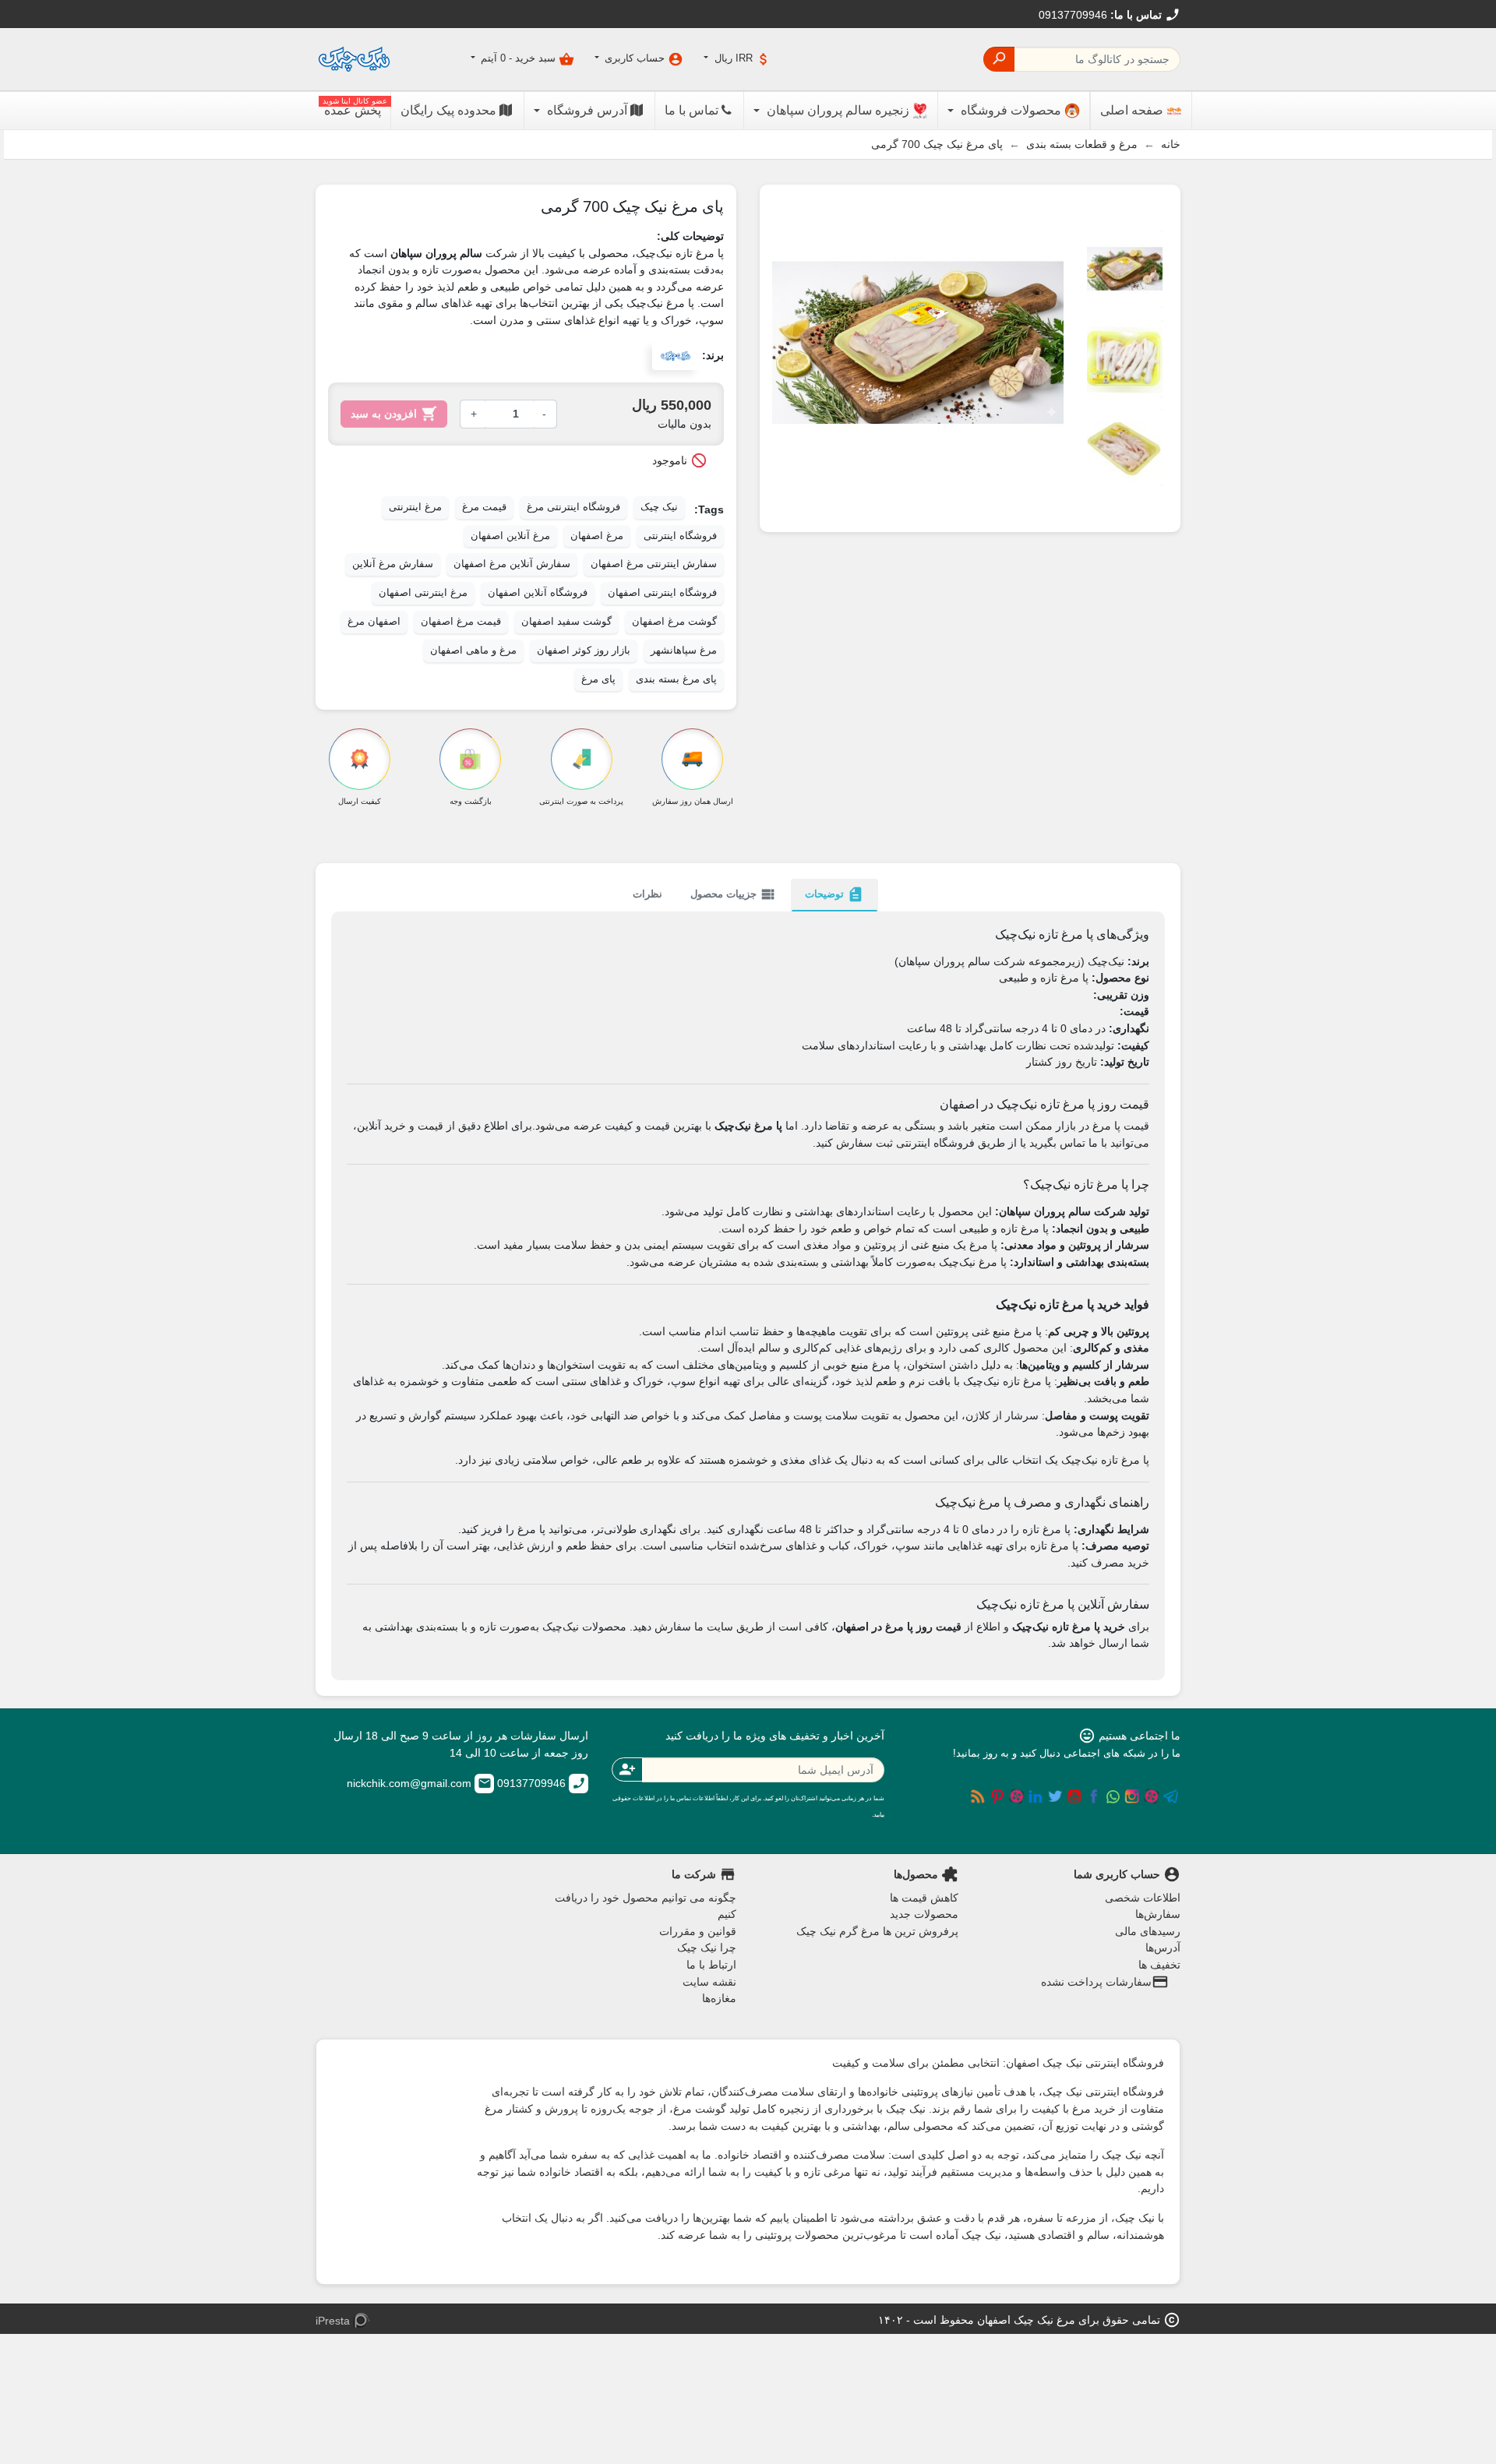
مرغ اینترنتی (415, 507)
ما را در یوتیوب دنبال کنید (1074, 1796)
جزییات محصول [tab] (734, 894)
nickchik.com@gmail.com (419, 1783)
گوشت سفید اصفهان (566, 622)
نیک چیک (659, 507)
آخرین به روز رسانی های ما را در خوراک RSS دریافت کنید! (978, 1796)
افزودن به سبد (394, 414)
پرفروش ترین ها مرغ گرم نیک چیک (877, 1931)
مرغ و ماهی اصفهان (473, 650)
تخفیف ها (1159, 1965)
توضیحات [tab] (834, 894)
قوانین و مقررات (698, 1931)
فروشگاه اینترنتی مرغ (573, 507)
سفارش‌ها (1158, 1914)
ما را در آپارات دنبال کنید (1152, 1796)
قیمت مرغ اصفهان (461, 622)
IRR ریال (741, 59)
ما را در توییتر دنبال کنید (1055, 1796)
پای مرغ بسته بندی (676, 679)
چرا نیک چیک (707, 1948)
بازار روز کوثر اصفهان (584, 650)
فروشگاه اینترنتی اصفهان (662, 593)
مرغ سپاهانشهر (684, 650)
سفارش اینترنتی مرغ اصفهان (654, 564)
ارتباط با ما (711, 1965)
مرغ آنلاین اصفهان (510, 536)
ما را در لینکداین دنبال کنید (1036, 1796)
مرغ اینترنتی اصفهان (423, 593)
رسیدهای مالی (1148, 1931)
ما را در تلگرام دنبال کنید (1171, 1796)
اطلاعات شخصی (1143, 1898)
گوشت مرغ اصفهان (674, 622)
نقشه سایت (709, 1982)
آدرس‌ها (1163, 1948)
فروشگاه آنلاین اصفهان (538, 593)
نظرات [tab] (647, 894)
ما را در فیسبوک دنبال (1094, 1796)
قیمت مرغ (484, 507)
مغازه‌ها (719, 1998)
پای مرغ (598, 679)
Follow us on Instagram (1132, 1796)
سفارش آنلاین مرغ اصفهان (512, 564)
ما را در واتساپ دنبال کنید (1113, 1796)
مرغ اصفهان (597, 536)
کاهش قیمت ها (924, 1898)
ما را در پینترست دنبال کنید (997, 1796)
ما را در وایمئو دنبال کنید (1017, 1796)
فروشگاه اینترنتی (680, 536)
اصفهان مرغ (374, 622)
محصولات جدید (924, 1914)
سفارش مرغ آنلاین (393, 564)
